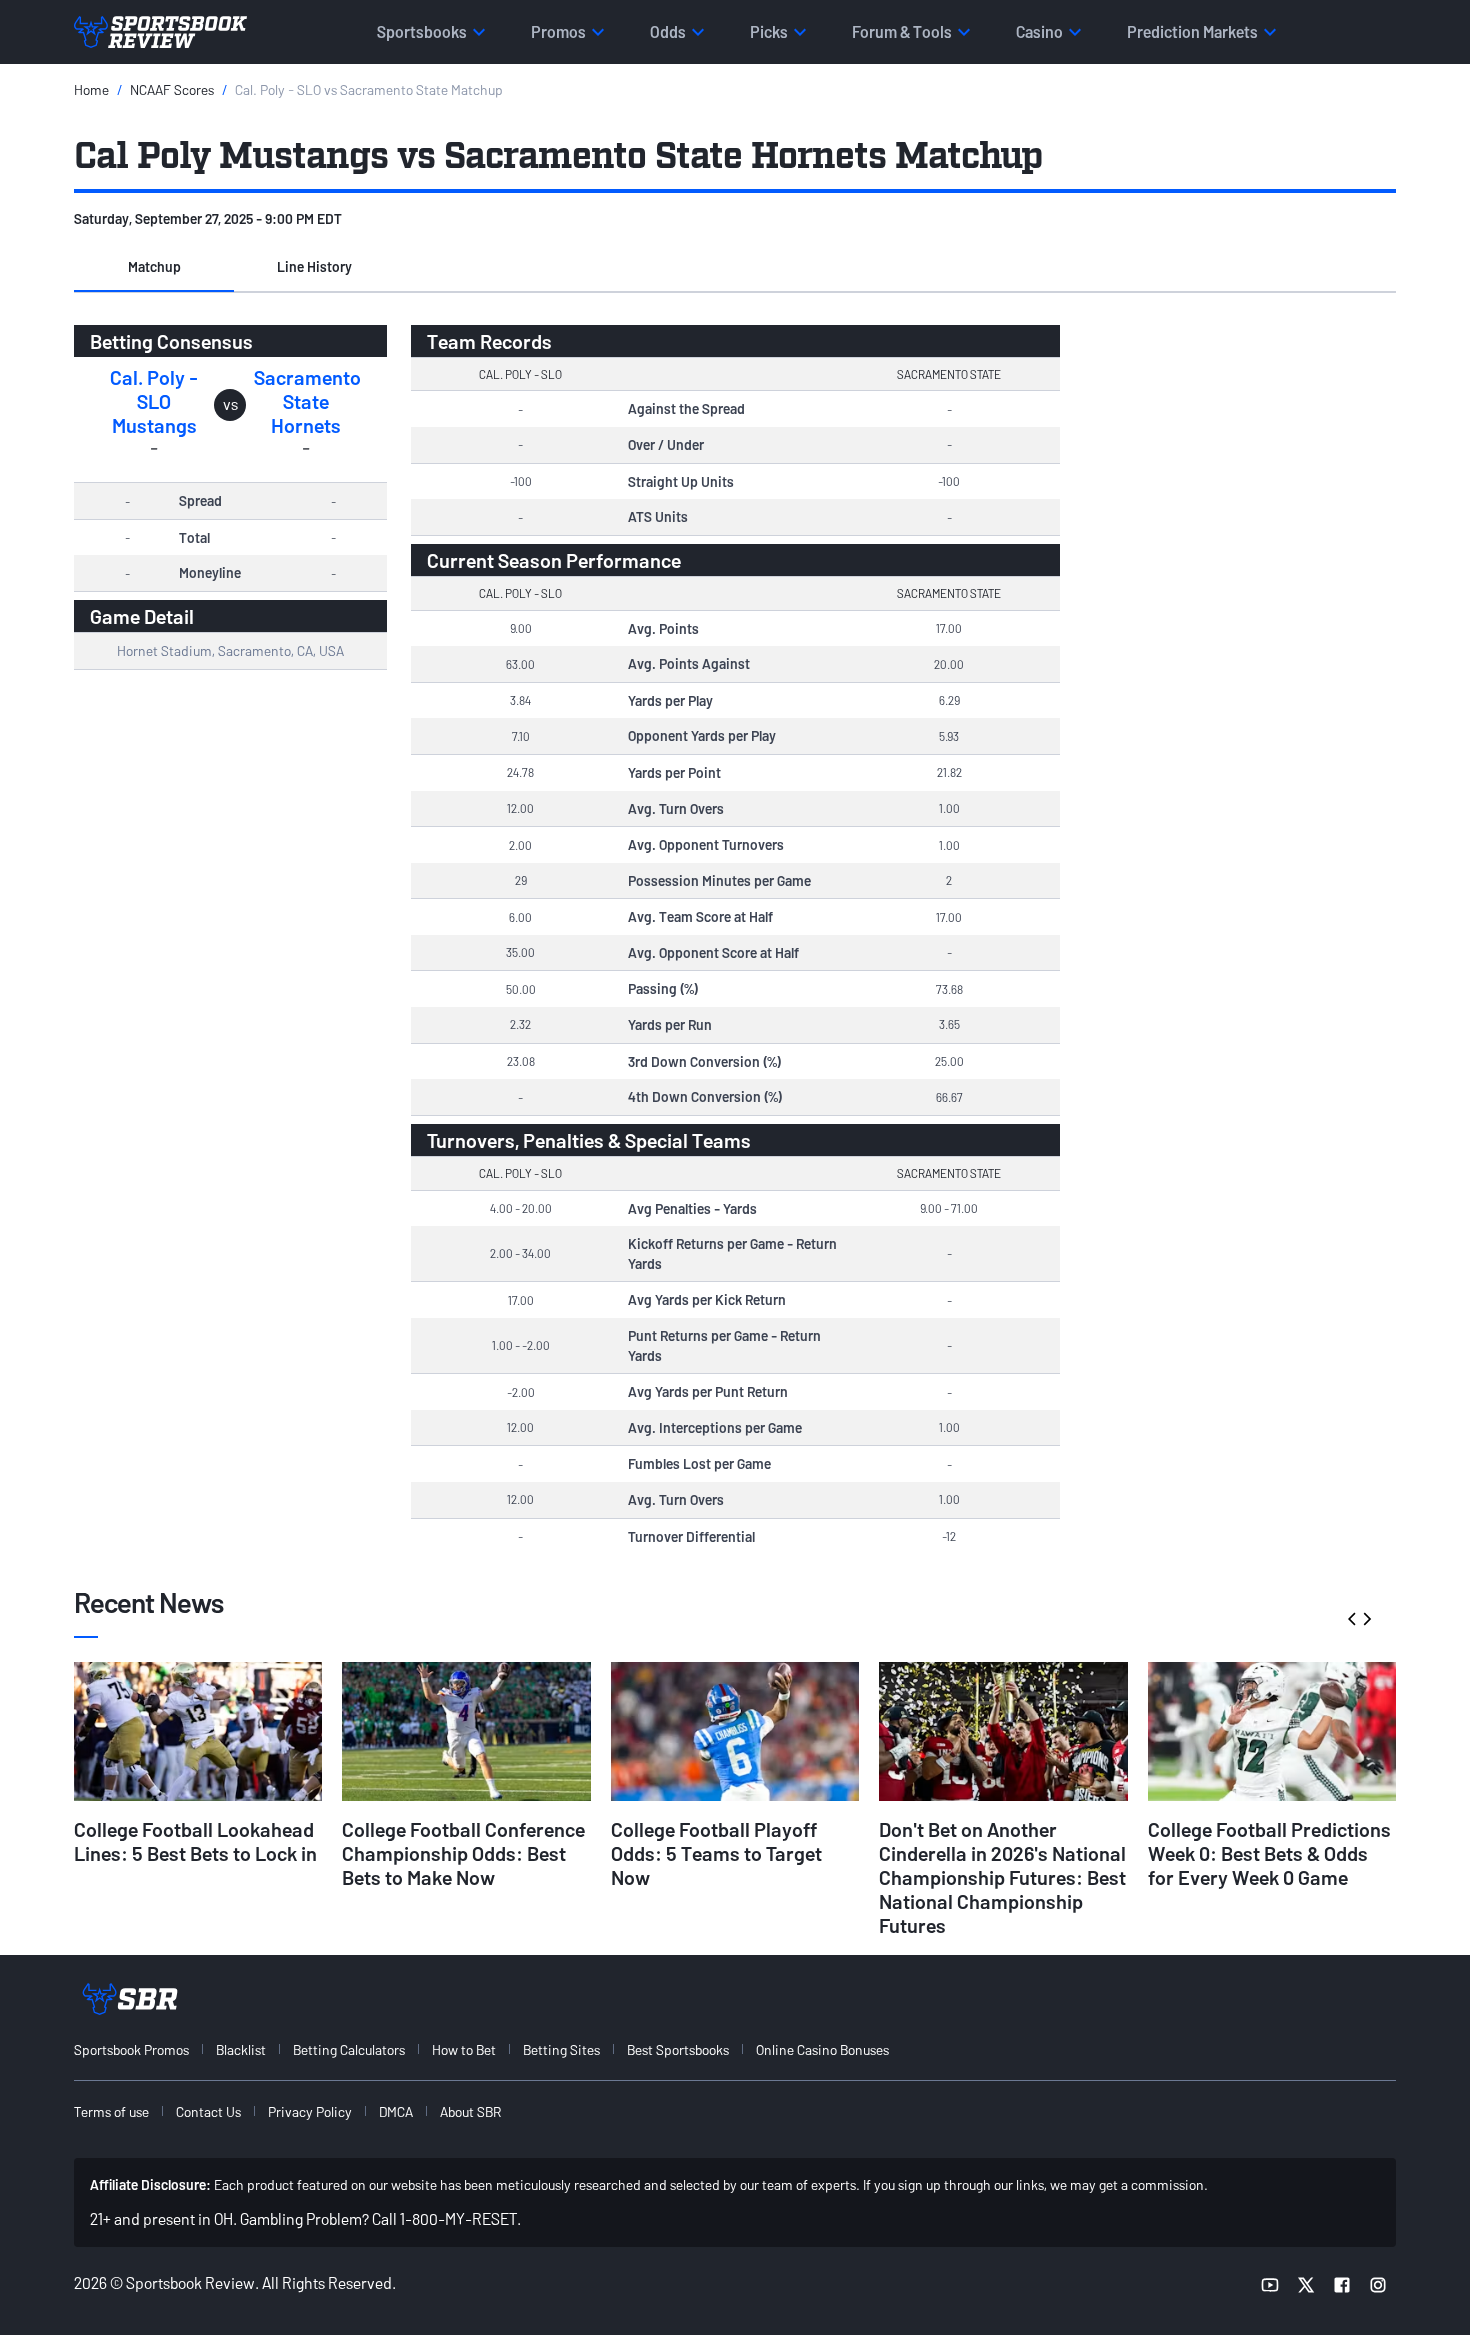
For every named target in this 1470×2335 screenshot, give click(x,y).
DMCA (396, 2111)
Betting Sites (561, 2049)
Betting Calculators (349, 2049)
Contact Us (208, 2111)
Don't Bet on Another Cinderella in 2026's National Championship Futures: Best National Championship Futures (1002, 1877)
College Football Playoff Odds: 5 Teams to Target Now (716, 1853)
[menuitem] (143, 2049)
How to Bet (464, 2049)
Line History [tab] (314, 266)
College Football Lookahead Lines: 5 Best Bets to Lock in (195, 1841)
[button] (154, 268)
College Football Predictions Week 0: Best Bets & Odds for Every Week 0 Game (1269, 1853)
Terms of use (111, 2111)
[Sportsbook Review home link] (130, 1999)
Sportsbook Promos (131, 2049)
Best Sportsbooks (678, 2049)
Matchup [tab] (154, 266)
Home (91, 89)
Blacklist (241, 2049)
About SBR (470, 2111)
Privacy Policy (310, 2111)
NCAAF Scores (172, 89)
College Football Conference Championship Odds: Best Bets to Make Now (463, 1853)
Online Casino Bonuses (822, 2049)
